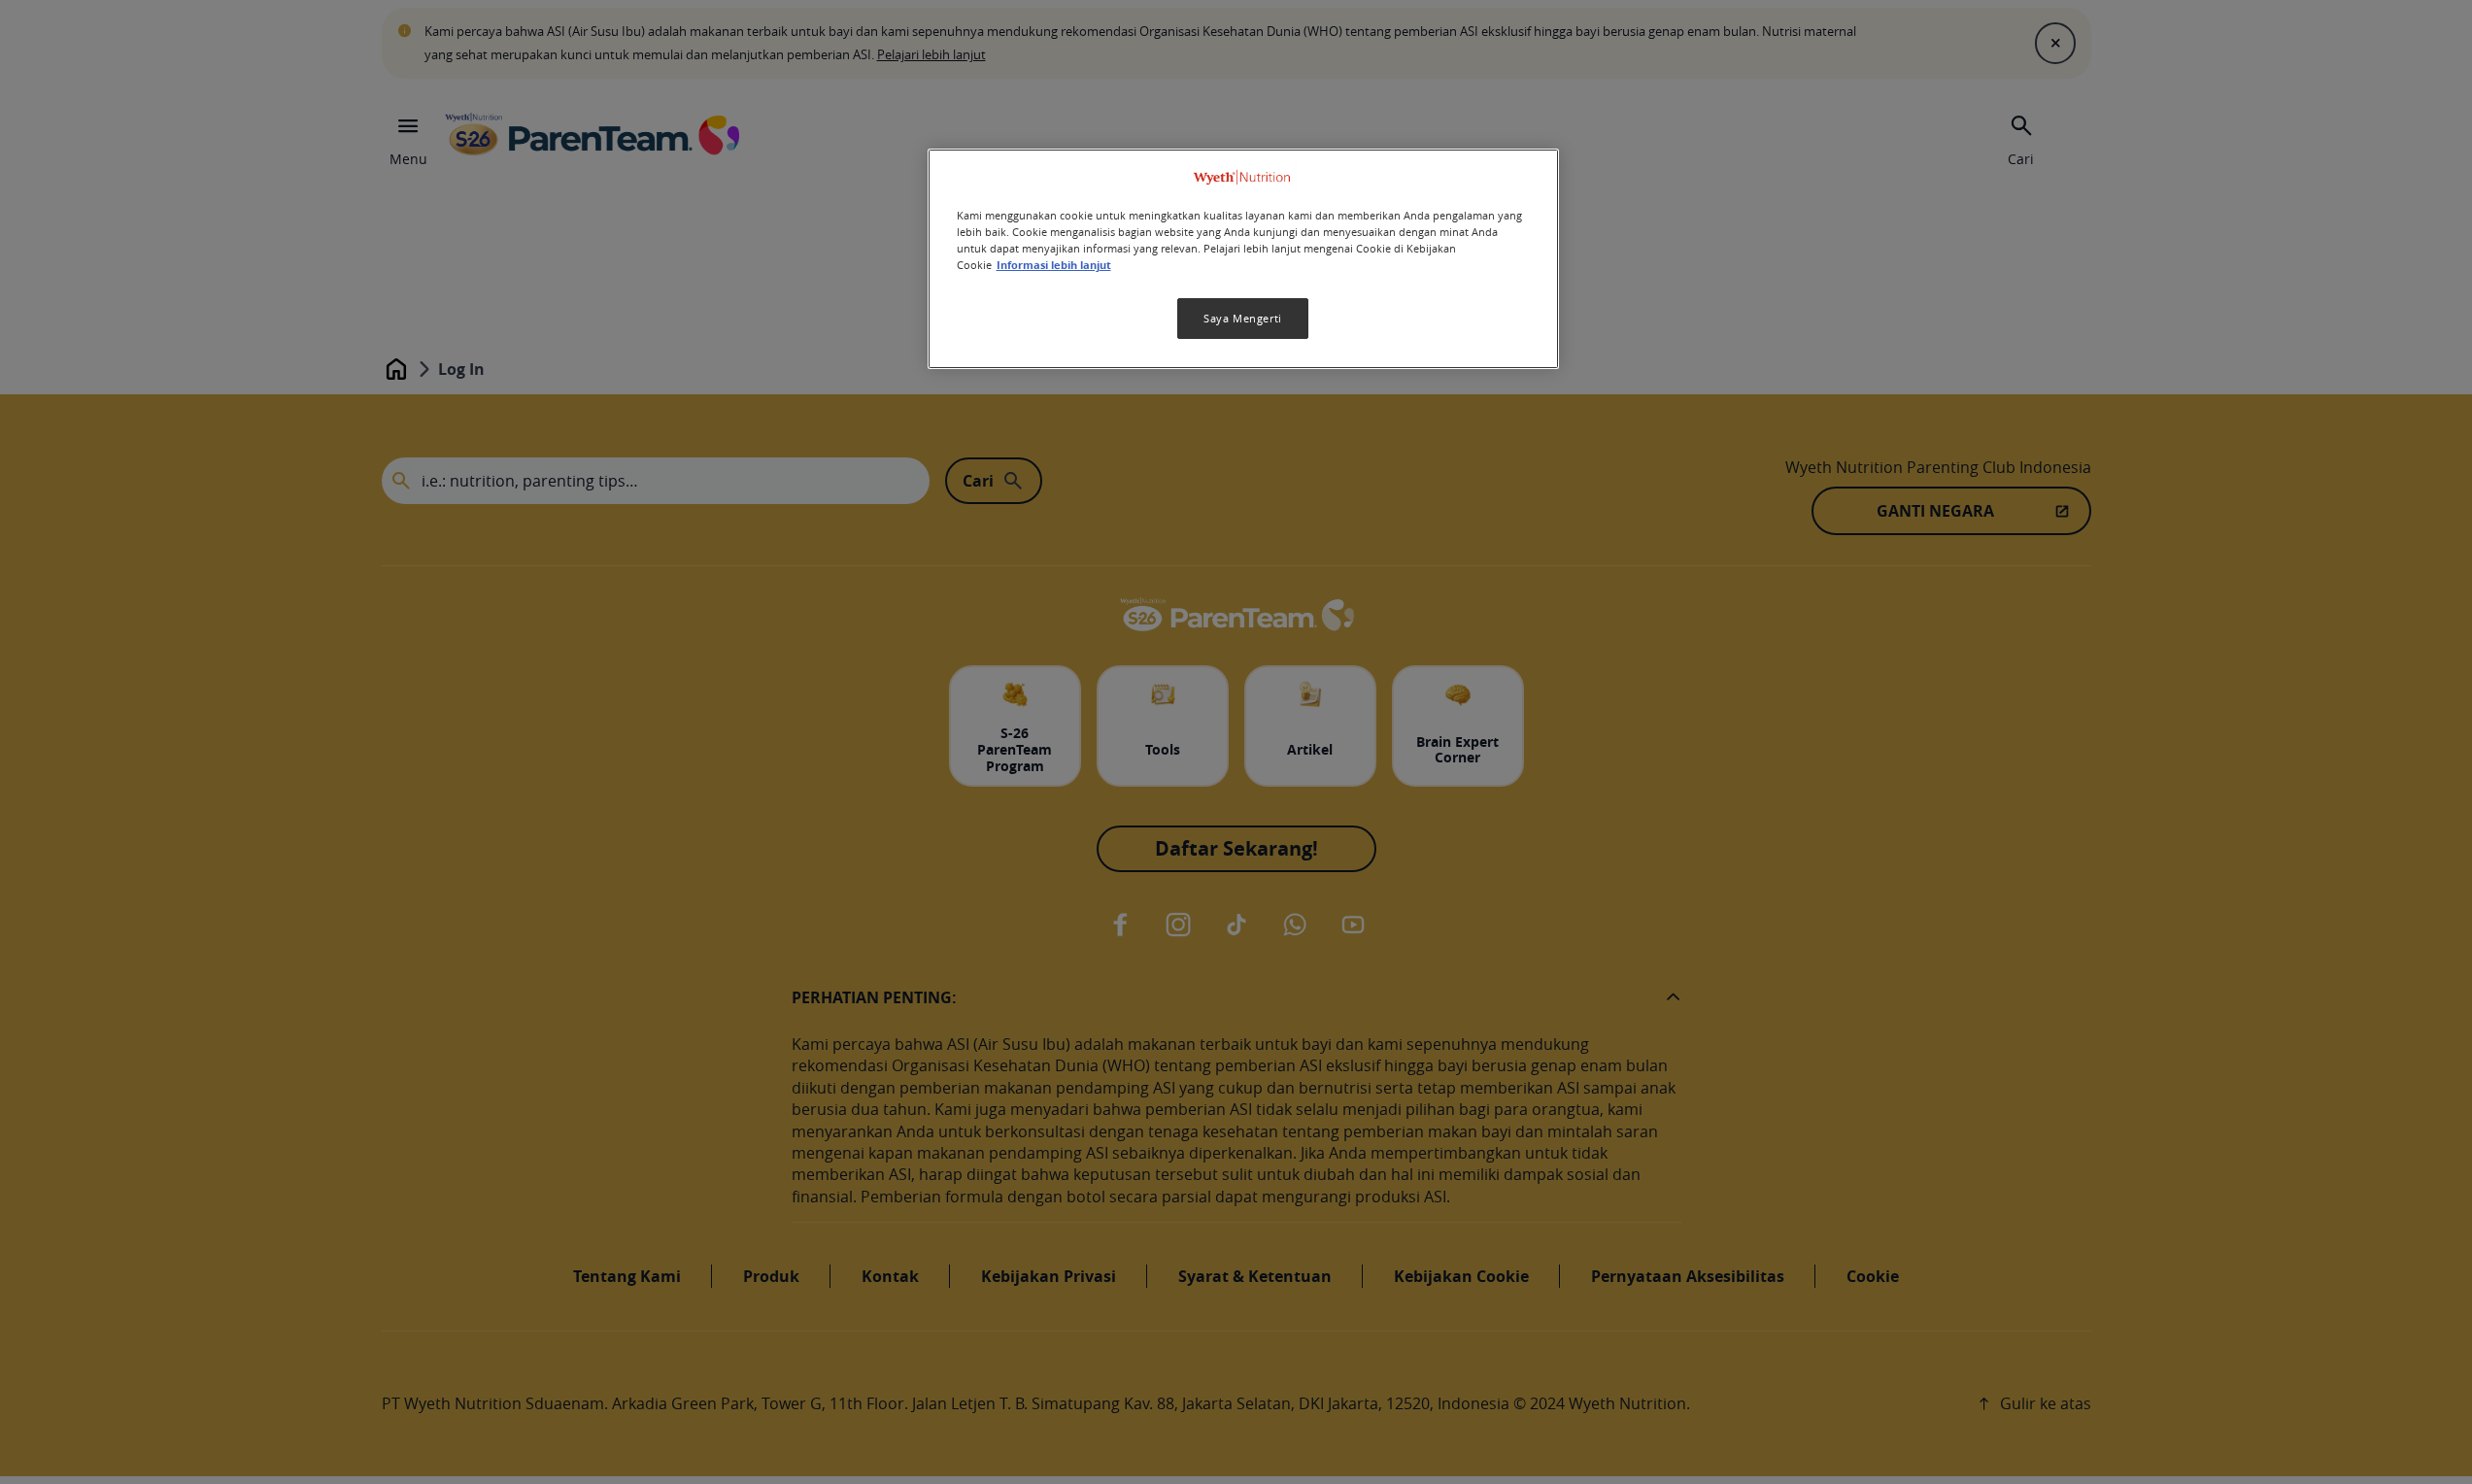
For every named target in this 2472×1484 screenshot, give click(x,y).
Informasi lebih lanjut (1054, 265)
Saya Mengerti (1242, 318)
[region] (1243, 259)
